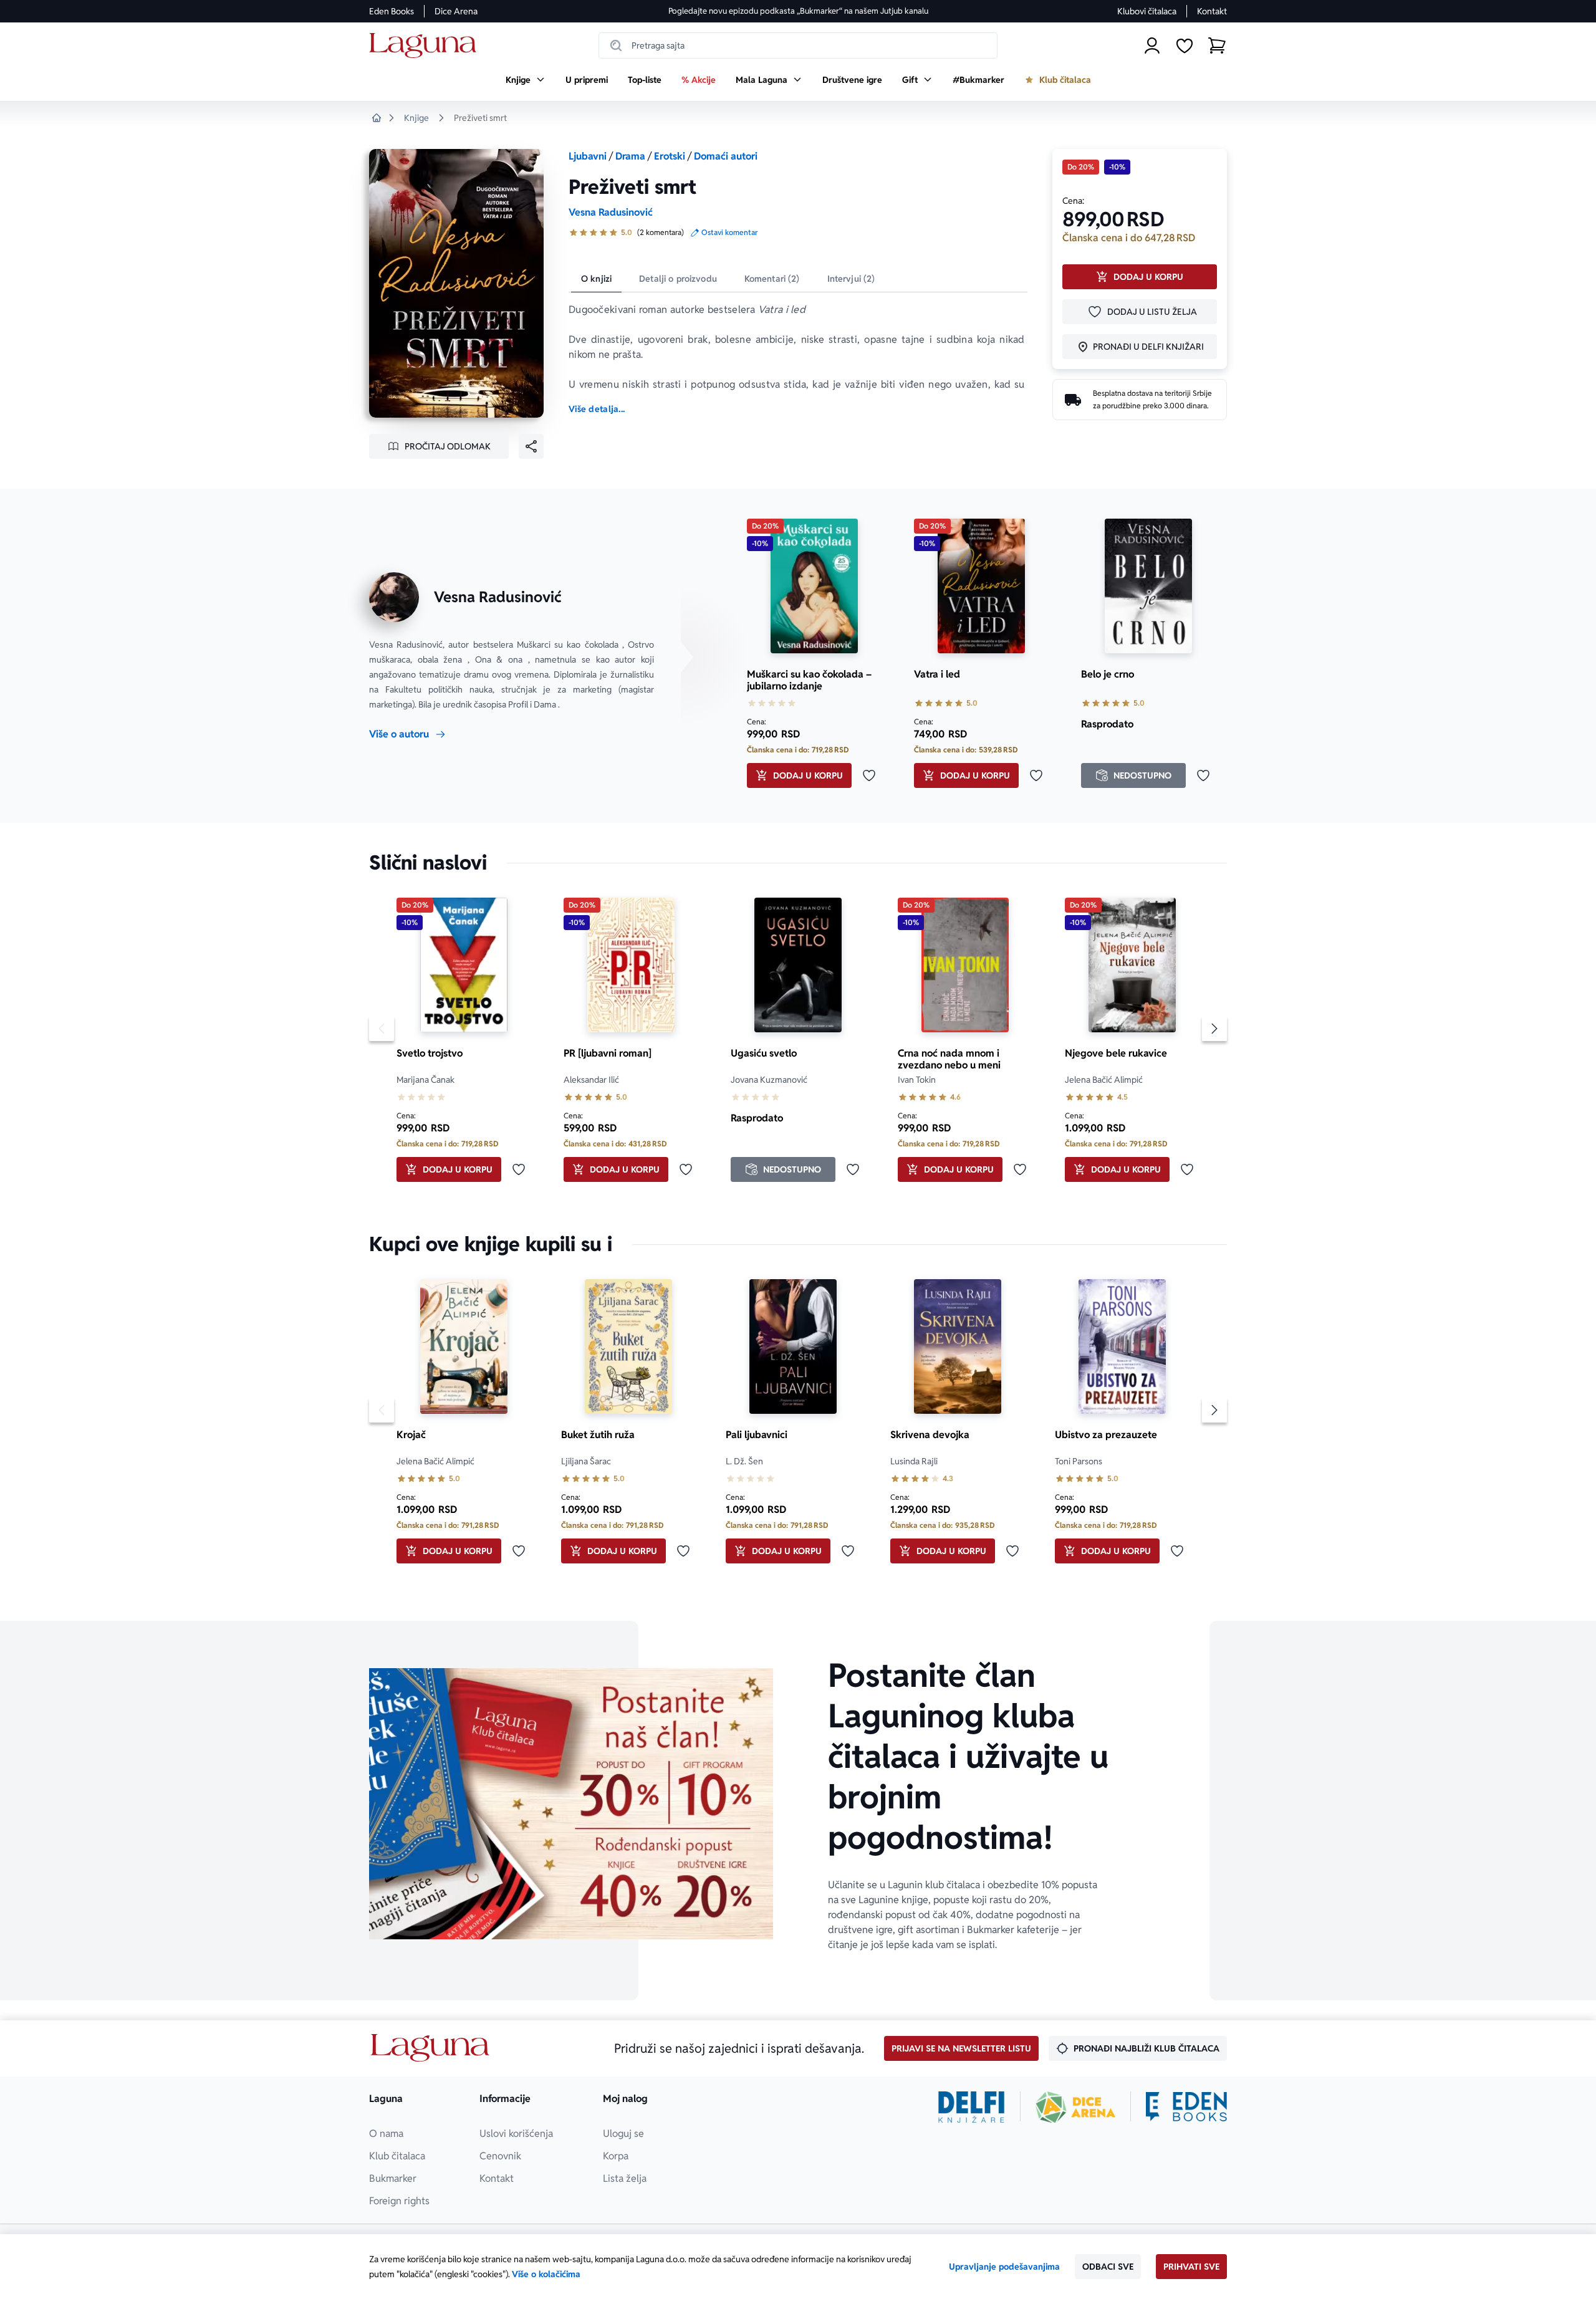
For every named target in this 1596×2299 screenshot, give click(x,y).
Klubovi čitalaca (1147, 11)
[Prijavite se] (1152, 46)
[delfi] (972, 2107)
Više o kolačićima (546, 2274)
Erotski (670, 156)
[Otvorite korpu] (1217, 46)
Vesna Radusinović (611, 212)
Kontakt (1212, 11)
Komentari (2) (772, 279)
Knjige (416, 118)
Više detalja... (597, 409)
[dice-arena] (1075, 2107)
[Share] (531, 446)
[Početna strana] (426, 46)
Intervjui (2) (851, 279)
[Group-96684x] (1186, 2107)
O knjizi (596, 279)
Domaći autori (726, 156)
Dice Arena (456, 11)
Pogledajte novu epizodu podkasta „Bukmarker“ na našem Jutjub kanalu (798, 11)
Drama (630, 156)
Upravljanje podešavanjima (1004, 2267)
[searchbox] (798, 46)
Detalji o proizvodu (678, 279)
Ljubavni (588, 156)
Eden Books (392, 11)
